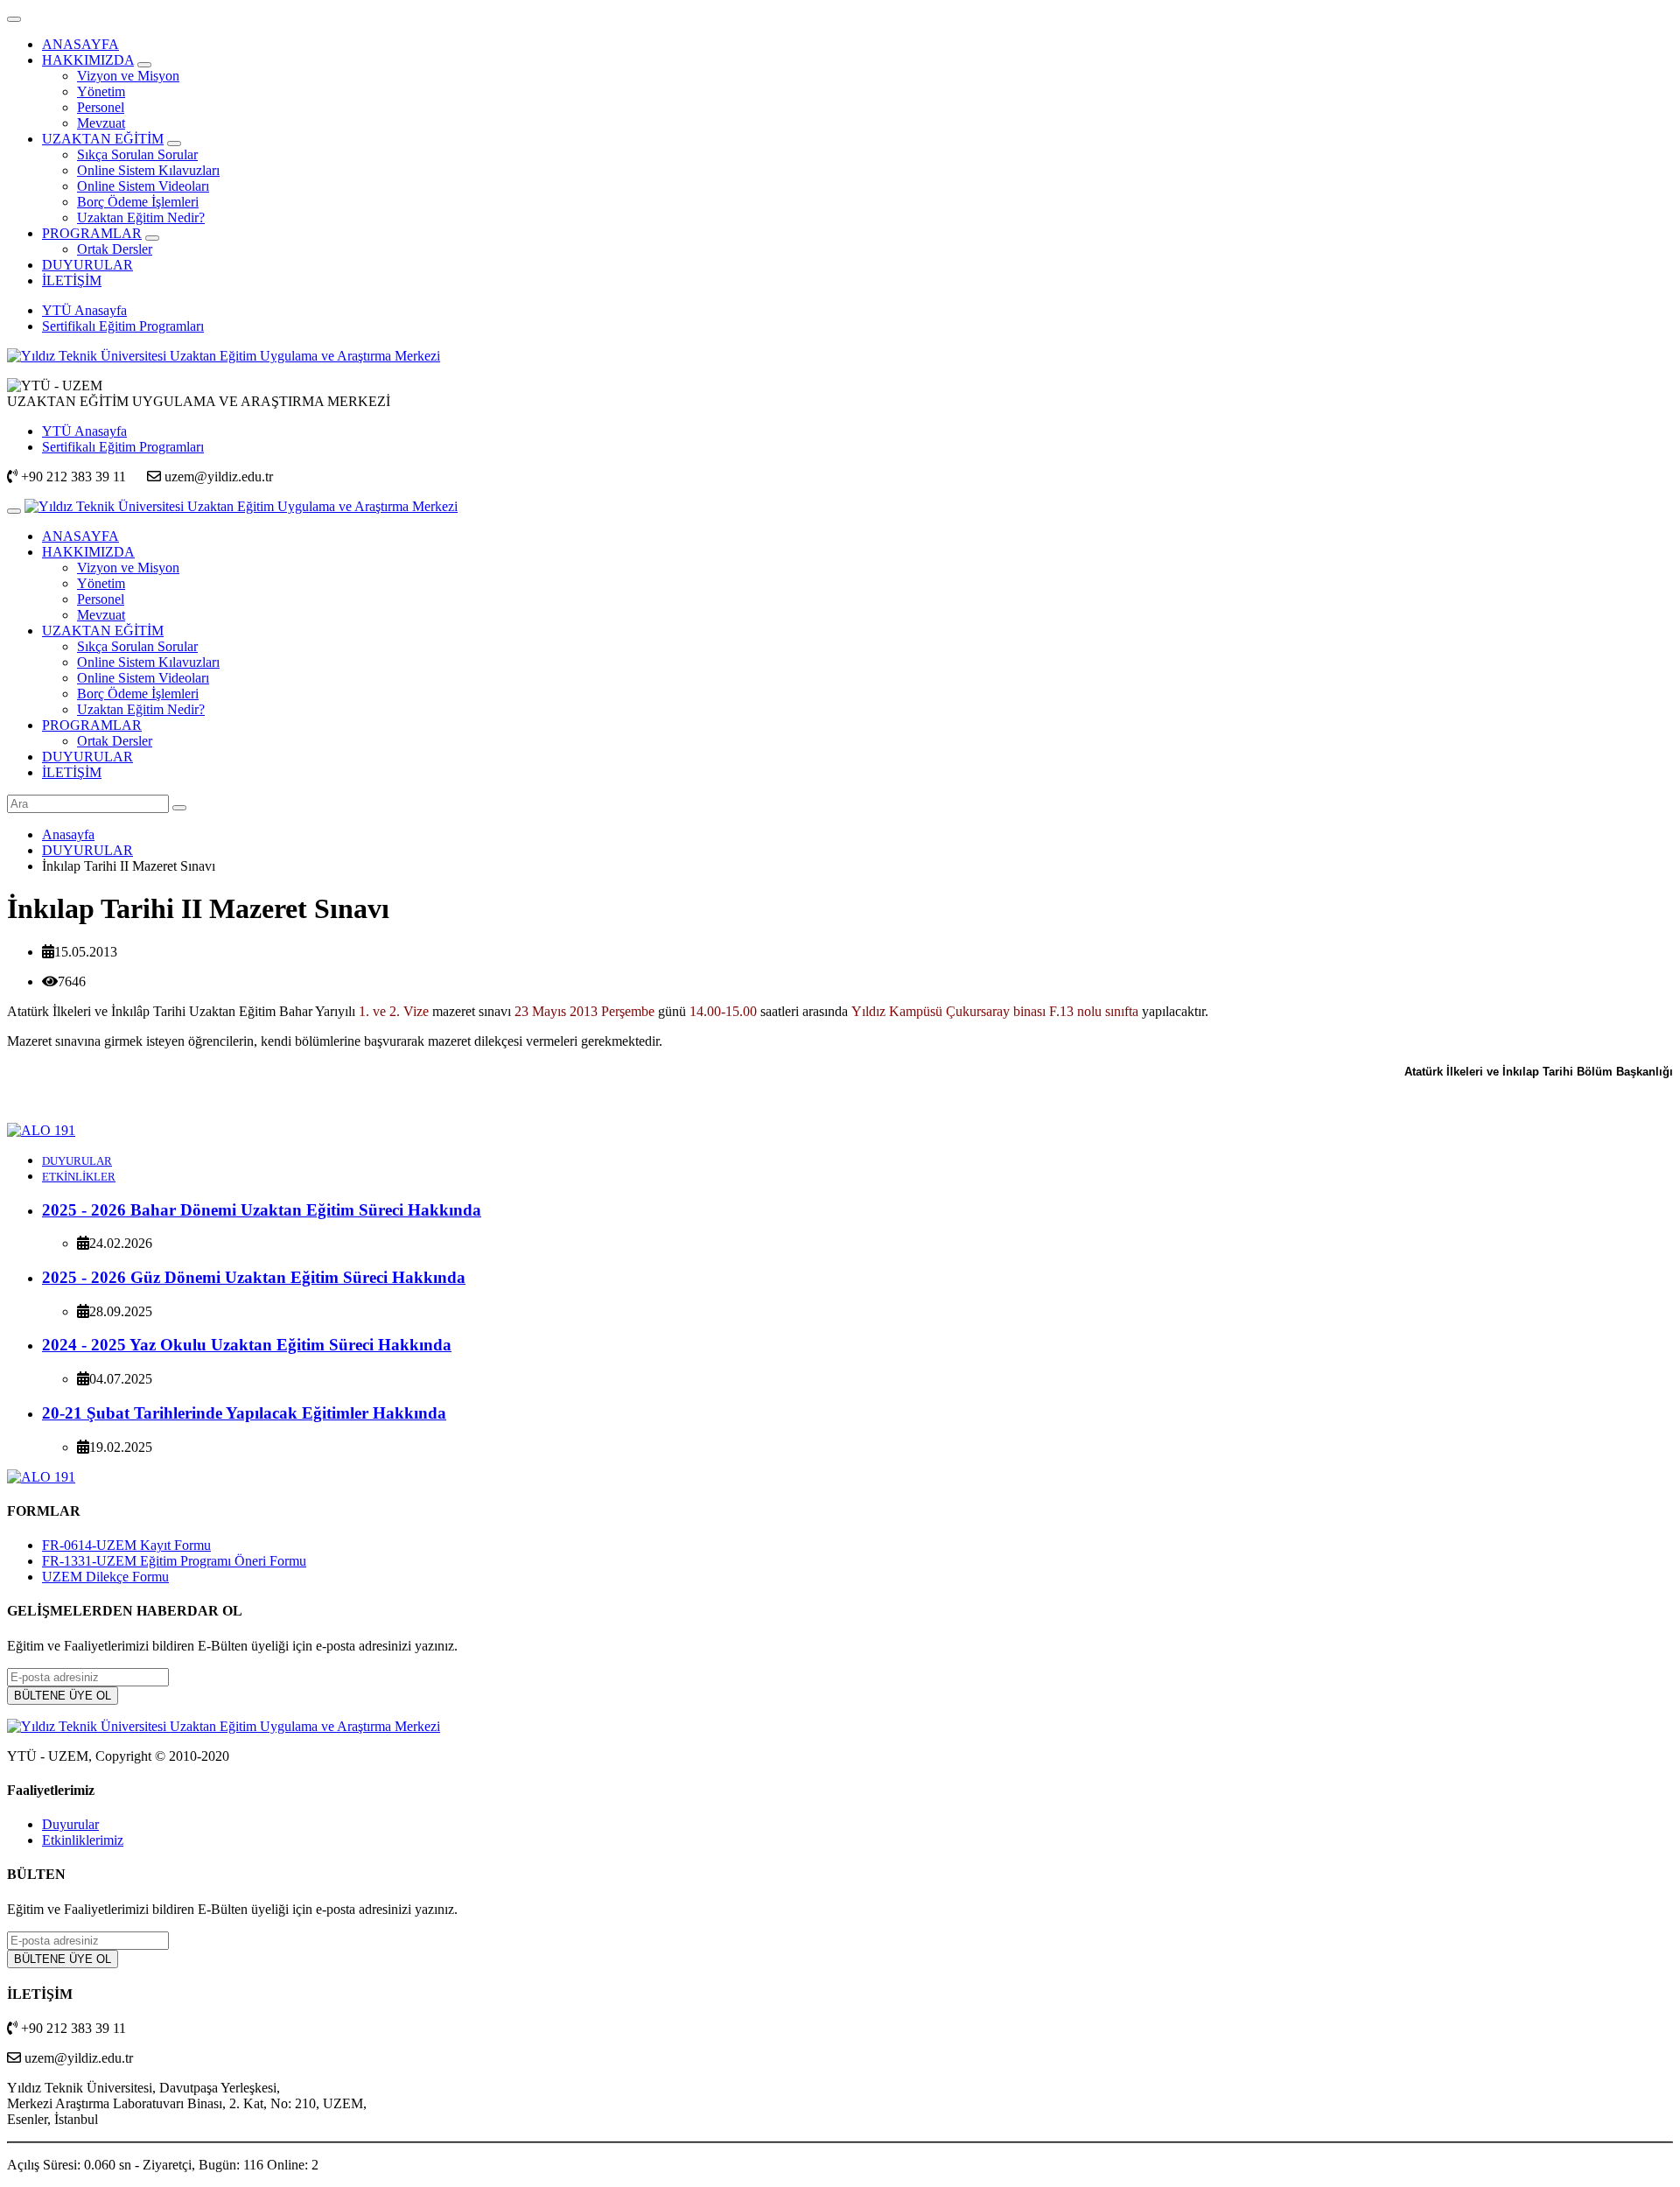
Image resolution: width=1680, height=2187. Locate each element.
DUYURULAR (87, 265)
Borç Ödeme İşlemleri (138, 202)
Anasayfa (68, 834)
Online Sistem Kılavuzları (148, 170)
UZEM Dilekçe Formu (105, 1577)
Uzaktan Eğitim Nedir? (141, 217)
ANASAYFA (80, 44)
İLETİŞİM (72, 280)
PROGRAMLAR (92, 233)
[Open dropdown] (144, 65)
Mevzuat (101, 123)
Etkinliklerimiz (83, 1840)
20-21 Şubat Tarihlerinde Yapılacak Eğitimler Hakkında (244, 1413)
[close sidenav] (14, 19)
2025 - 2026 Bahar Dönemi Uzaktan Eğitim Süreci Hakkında (262, 1210)
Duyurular (70, 1824)
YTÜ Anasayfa (84, 310)
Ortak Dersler (115, 249)
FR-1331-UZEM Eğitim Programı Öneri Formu (174, 1561)
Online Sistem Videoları (143, 186)
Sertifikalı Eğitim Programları (123, 326)
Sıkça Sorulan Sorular (137, 154)
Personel (101, 107)
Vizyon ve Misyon (128, 76)
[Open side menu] (14, 511)
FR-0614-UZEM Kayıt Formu (126, 1545)
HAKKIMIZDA (88, 60)
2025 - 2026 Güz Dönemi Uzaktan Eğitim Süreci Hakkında (254, 1277)
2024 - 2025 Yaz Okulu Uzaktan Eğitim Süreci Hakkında (247, 1345)
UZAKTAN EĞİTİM (103, 139)
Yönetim (101, 91)
